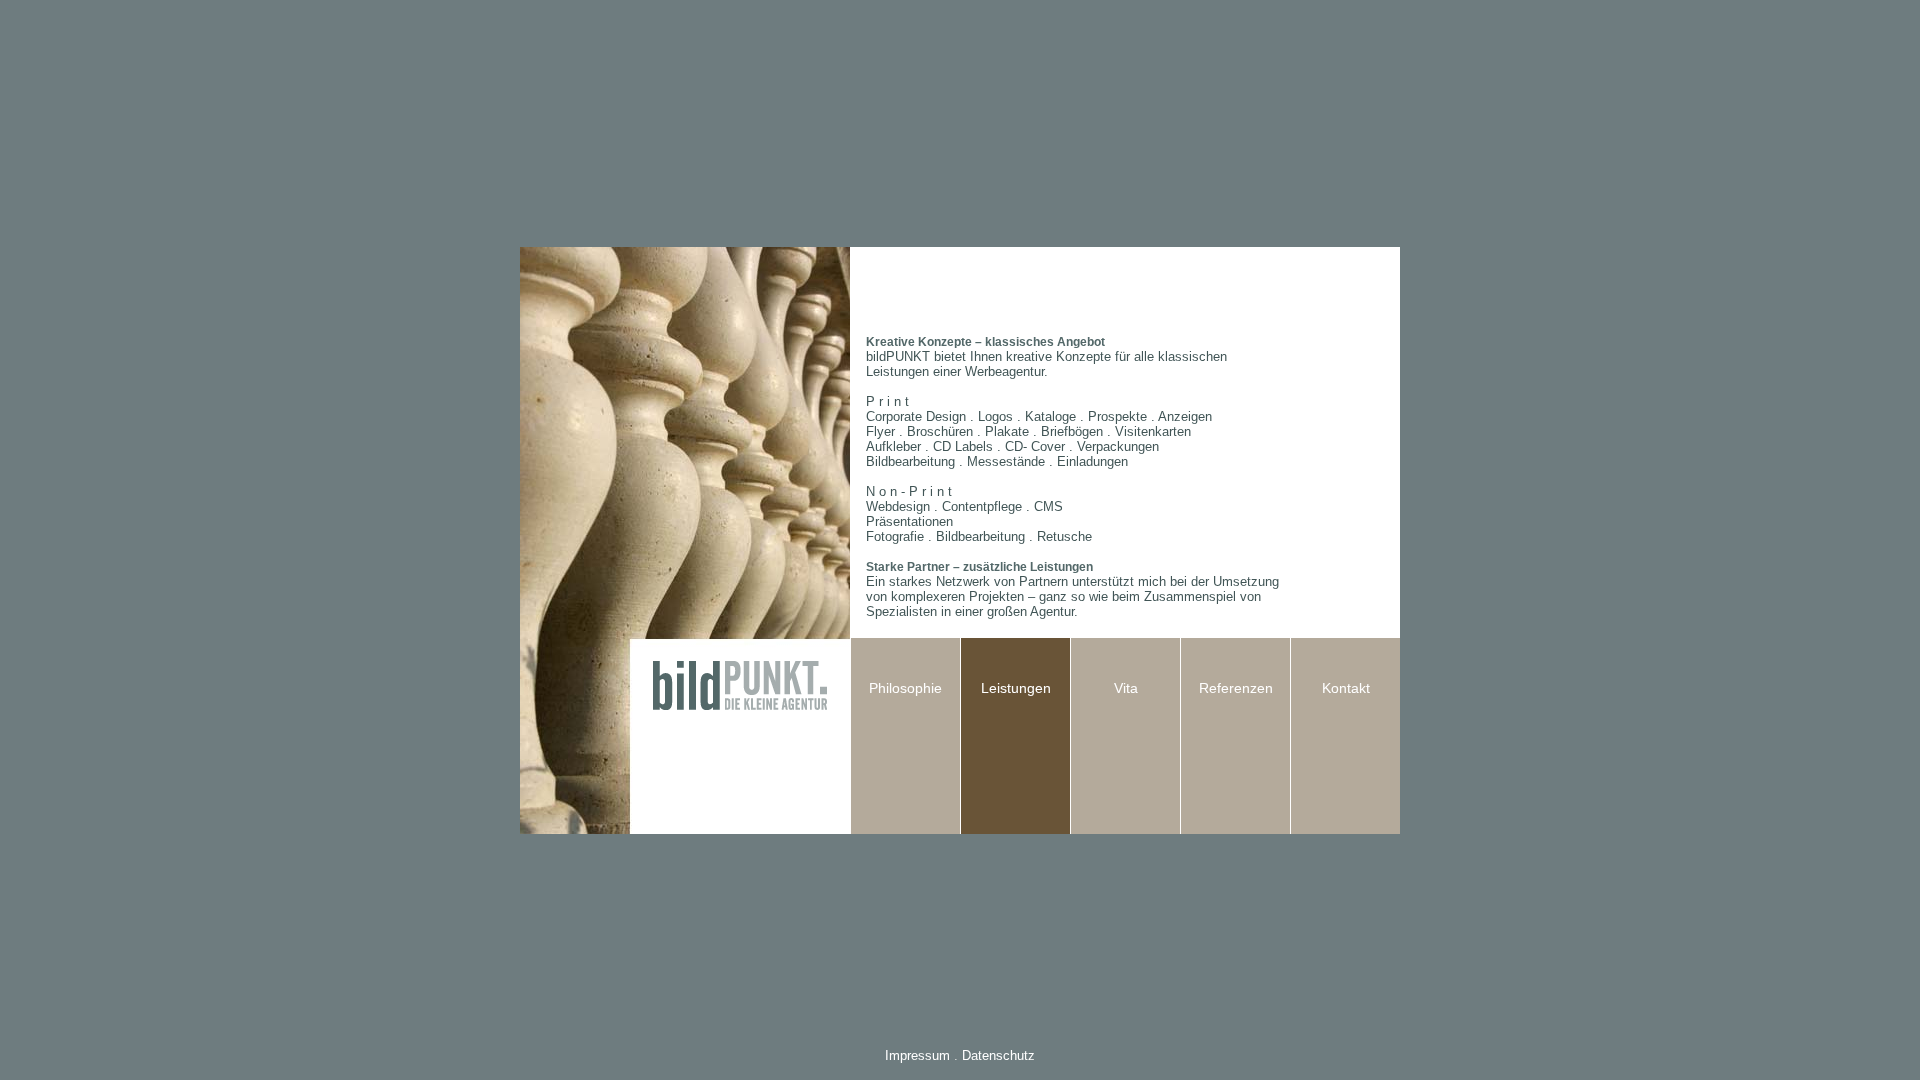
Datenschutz (998, 1055)
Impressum (917, 1055)
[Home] (740, 827)
